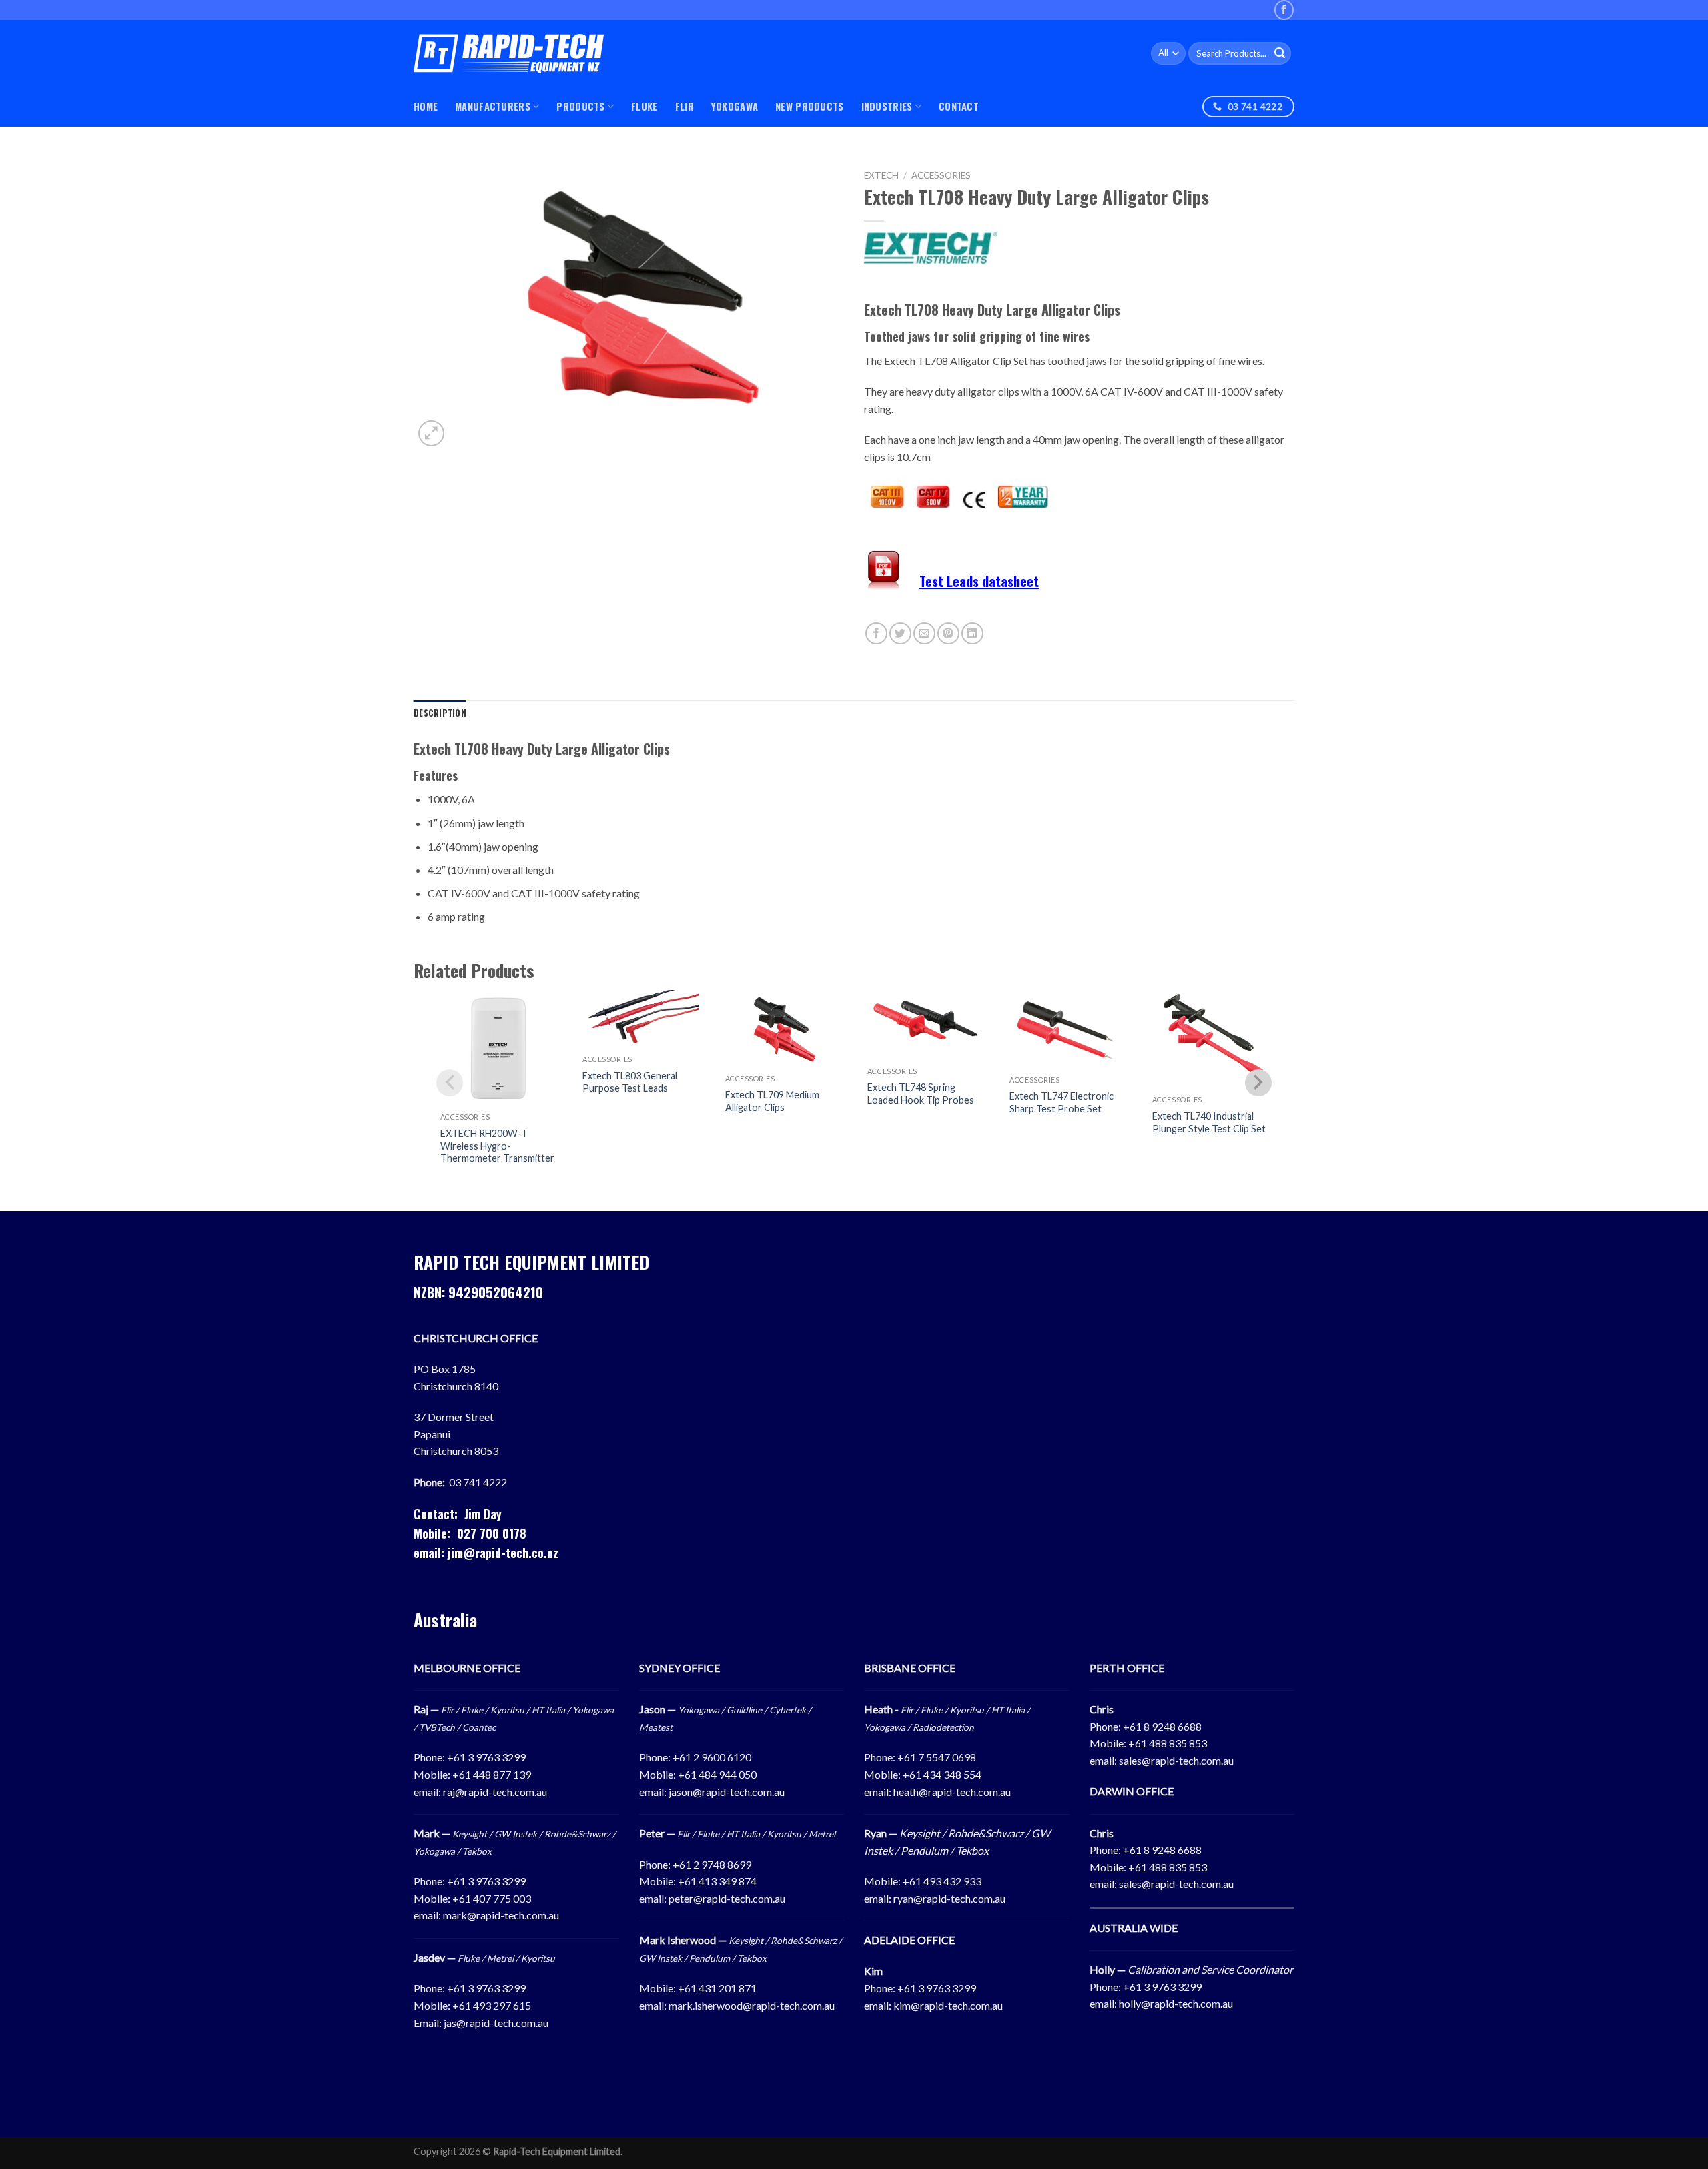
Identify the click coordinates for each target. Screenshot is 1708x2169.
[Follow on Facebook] (1284, 10)
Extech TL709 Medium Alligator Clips (772, 1101)
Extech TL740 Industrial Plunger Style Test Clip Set (1209, 1122)
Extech (881, 175)
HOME (426, 106)
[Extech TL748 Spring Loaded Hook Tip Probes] (925, 1025)
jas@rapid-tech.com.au (496, 2023)
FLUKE (644, 106)
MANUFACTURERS (493, 106)
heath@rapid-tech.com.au (952, 1792)
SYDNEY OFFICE (680, 1668)
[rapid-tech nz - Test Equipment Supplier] (509, 54)
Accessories (941, 175)
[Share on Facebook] (876, 633)
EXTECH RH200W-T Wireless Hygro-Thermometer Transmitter (497, 1146)
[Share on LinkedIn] (972, 633)
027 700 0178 (492, 1533)
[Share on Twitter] (900, 633)
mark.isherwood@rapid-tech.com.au (752, 2005)
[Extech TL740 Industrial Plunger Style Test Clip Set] (1210, 1039)
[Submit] (1280, 53)
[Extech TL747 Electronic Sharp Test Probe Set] (1067, 1029)
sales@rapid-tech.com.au (1176, 1760)
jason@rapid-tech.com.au (727, 1792)
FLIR (685, 106)
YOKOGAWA (735, 106)
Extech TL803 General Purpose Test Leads (630, 1082)
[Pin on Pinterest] (948, 633)
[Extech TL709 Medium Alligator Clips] (783, 1029)
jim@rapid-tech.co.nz (503, 1553)
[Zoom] (431, 433)
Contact (959, 106)
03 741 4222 (478, 1482)
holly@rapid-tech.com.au (1176, 2003)
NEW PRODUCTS (809, 106)
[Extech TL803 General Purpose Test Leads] (640, 1019)
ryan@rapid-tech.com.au (949, 1898)
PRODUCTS (580, 106)
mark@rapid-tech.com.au (501, 1915)
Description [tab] (440, 713)
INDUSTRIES (887, 106)
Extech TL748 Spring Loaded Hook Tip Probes (921, 1094)
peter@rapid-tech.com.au (727, 1898)
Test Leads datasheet (979, 581)
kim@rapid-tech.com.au (948, 2005)
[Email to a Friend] (924, 633)
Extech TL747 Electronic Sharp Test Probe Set (1061, 1102)
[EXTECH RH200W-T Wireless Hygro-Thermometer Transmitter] (498, 1048)
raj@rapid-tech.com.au (495, 1792)
